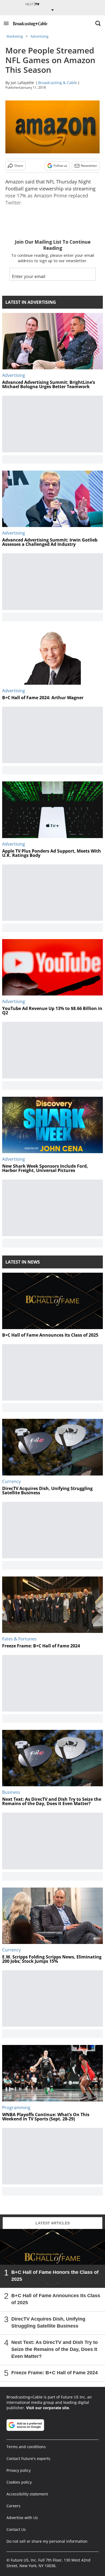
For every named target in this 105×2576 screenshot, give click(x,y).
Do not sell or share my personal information (47, 2541)
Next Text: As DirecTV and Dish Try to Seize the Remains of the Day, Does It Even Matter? (55, 2349)
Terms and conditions (26, 2447)
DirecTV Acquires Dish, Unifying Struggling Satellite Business (48, 2322)
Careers (13, 2506)
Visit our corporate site (48, 2408)
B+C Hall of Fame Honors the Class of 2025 (55, 2276)
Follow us (60, 166)
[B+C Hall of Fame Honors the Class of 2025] (52, 2258)
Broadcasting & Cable (58, 83)
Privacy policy (19, 2470)
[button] (6, 23)
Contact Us (16, 2529)
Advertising (39, 36)
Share (19, 166)
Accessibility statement (27, 2494)
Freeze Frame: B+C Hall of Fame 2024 (55, 2373)
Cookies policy (19, 2482)
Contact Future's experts (28, 2458)
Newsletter (89, 166)
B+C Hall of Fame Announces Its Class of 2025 (56, 2299)
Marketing (15, 36)
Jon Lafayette (22, 83)
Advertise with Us (22, 2518)
